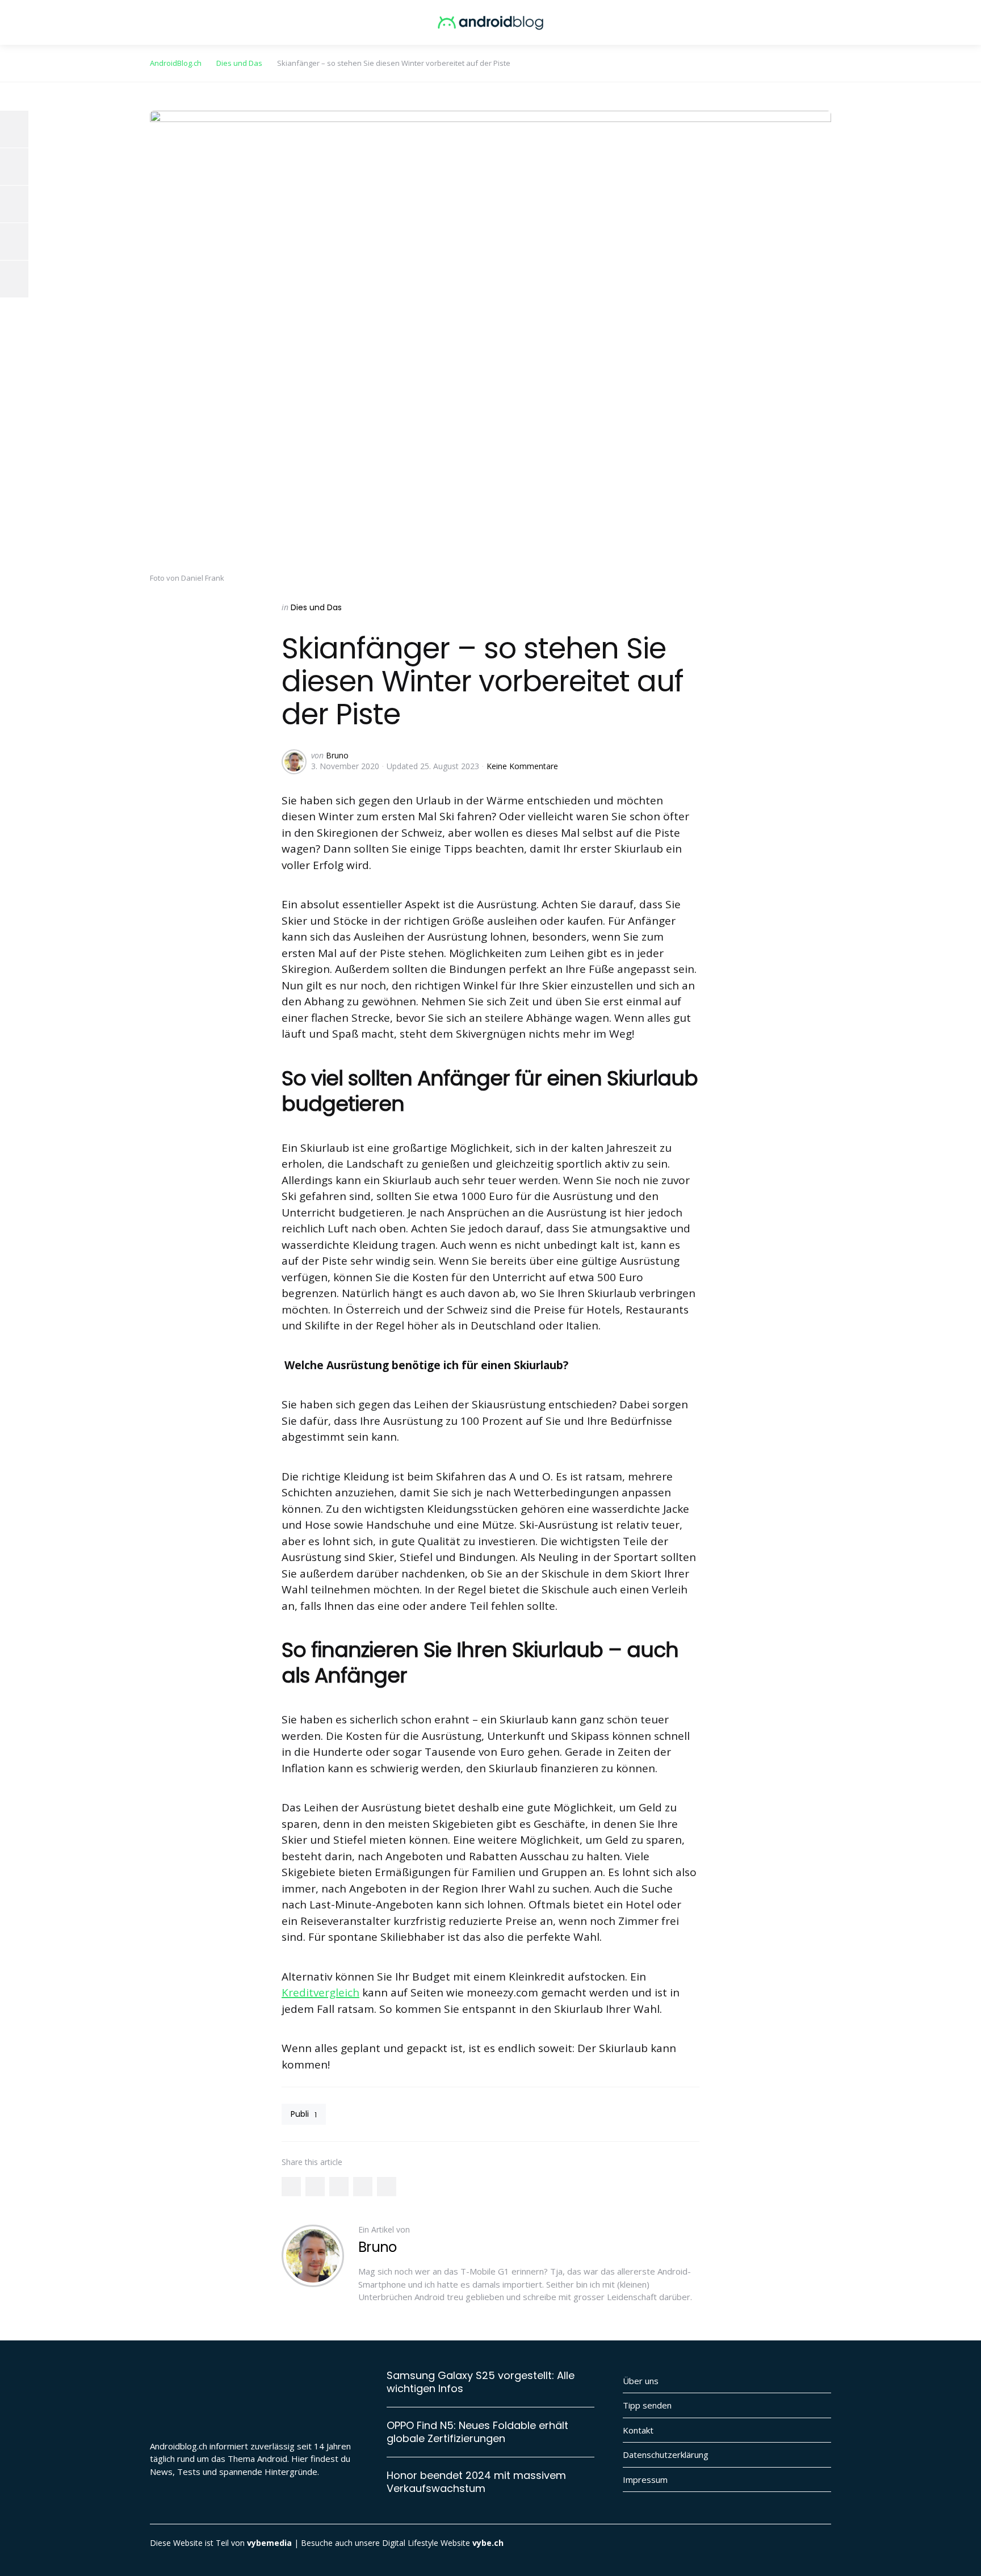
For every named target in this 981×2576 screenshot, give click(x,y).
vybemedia (269, 2543)
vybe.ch (488, 2543)
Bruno (337, 755)
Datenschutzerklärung (666, 2455)
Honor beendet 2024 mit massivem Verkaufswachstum (476, 2482)
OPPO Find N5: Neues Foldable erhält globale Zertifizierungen (477, 2432)
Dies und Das (316, 607)
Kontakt (638, 2430)
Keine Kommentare (522, 766)
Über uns (641, 2381)
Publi (304, 2114)
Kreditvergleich (320, 1992)
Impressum (645, 2479)
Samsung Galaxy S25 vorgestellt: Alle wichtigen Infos (481, 2382)
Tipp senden (647, 2405)
